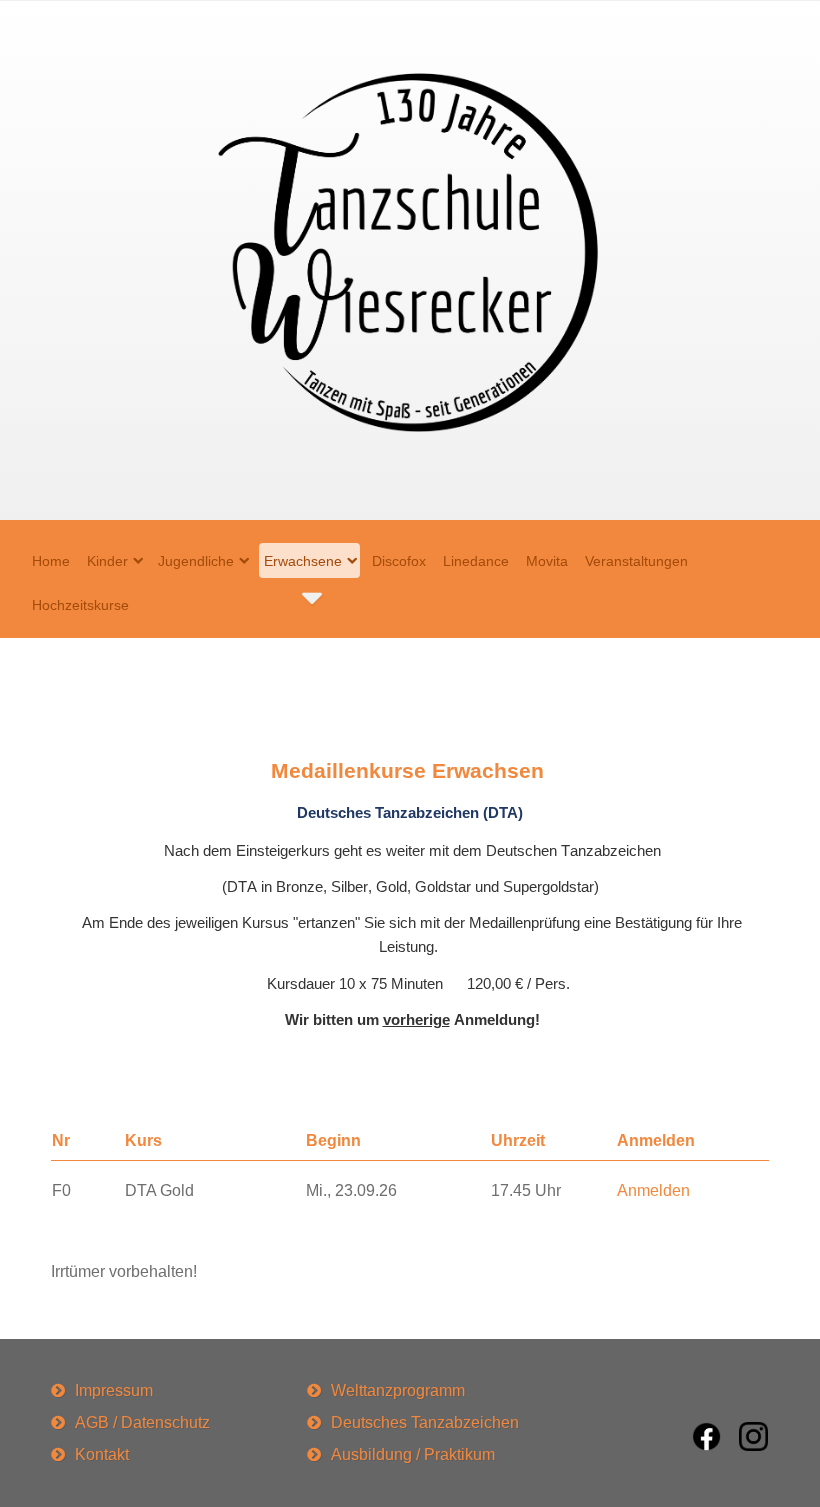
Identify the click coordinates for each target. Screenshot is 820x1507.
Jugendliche (196, 561)
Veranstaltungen (636, 561)
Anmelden (653, 1190)
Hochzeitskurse (80, 605)
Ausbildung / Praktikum (413, 1454)
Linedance (476, 561)
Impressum (114, 1390)
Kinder (107, 561)
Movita (547, 561)
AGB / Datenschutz (142, 1422)
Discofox (399, 561)
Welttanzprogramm (398, 1390)
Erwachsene (303, 561)
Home (51, 561)
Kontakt (102, 1454)
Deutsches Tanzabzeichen (425, 1422)
